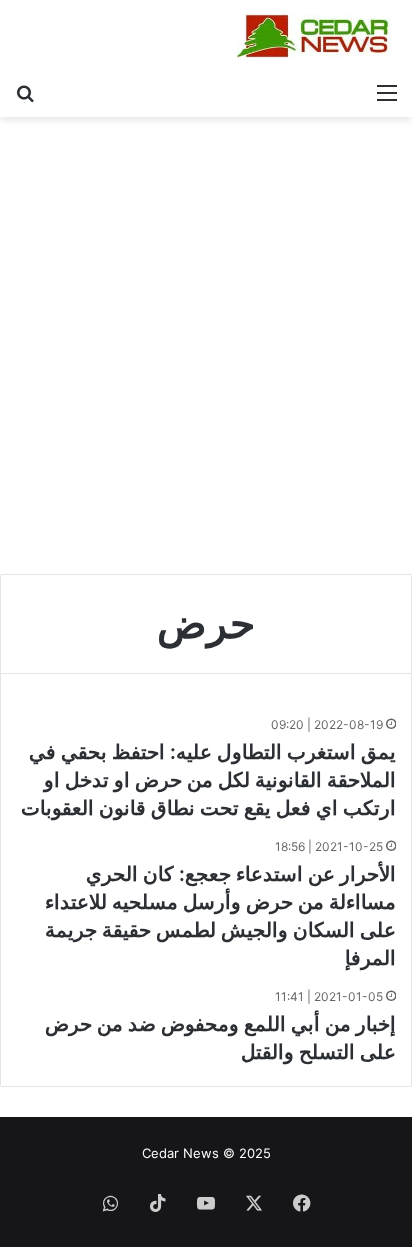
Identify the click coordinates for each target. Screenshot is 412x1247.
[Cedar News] (317, 36)
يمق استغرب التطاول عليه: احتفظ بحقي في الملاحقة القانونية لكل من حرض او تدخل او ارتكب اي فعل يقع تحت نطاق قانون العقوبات (208, 780)
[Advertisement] (206, 353)
